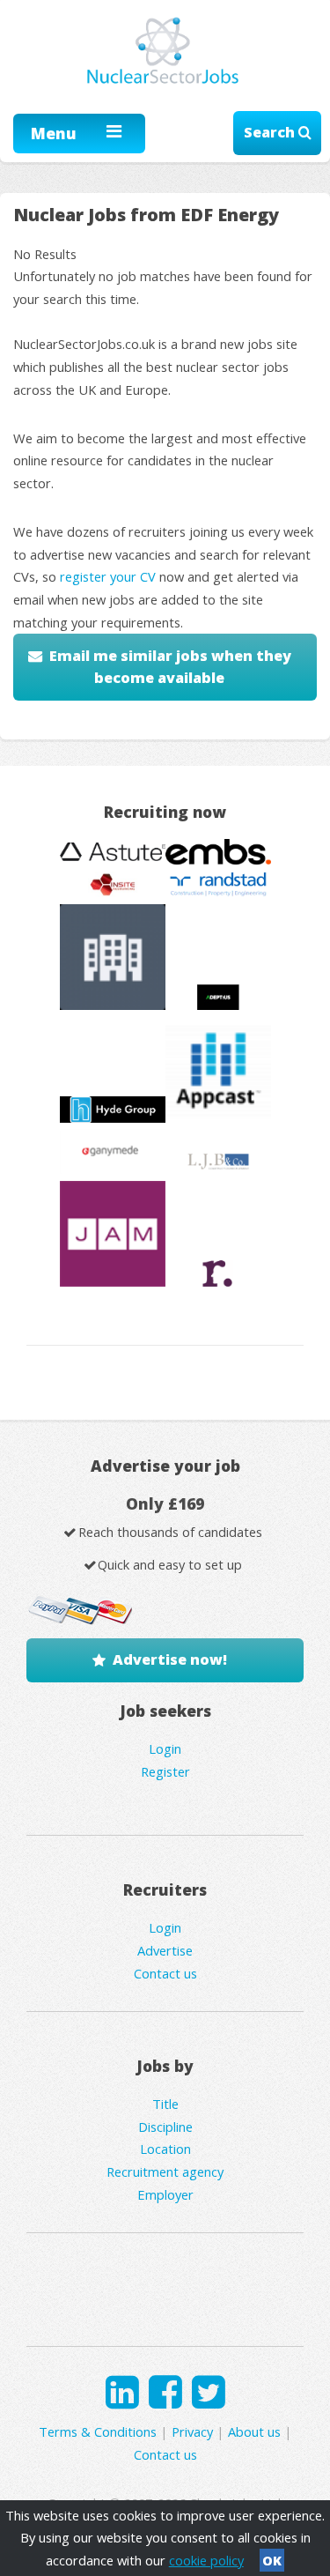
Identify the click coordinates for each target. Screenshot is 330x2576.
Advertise (165, 1950)
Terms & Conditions (98, 2431)
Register (165, 1771)
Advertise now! (170, 1659)
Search (271, 132)
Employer (165, 2194)
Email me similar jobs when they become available (170, 667)
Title (165, 2104)
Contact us (165, 1973)
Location (165, 2149)
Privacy (192, 2431)
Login (165, 1748)
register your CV (108, 576)
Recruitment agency (165, 2171)
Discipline (165, 2127)
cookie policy (206, 2560)
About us (254, 2431)
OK (272, 2560)
